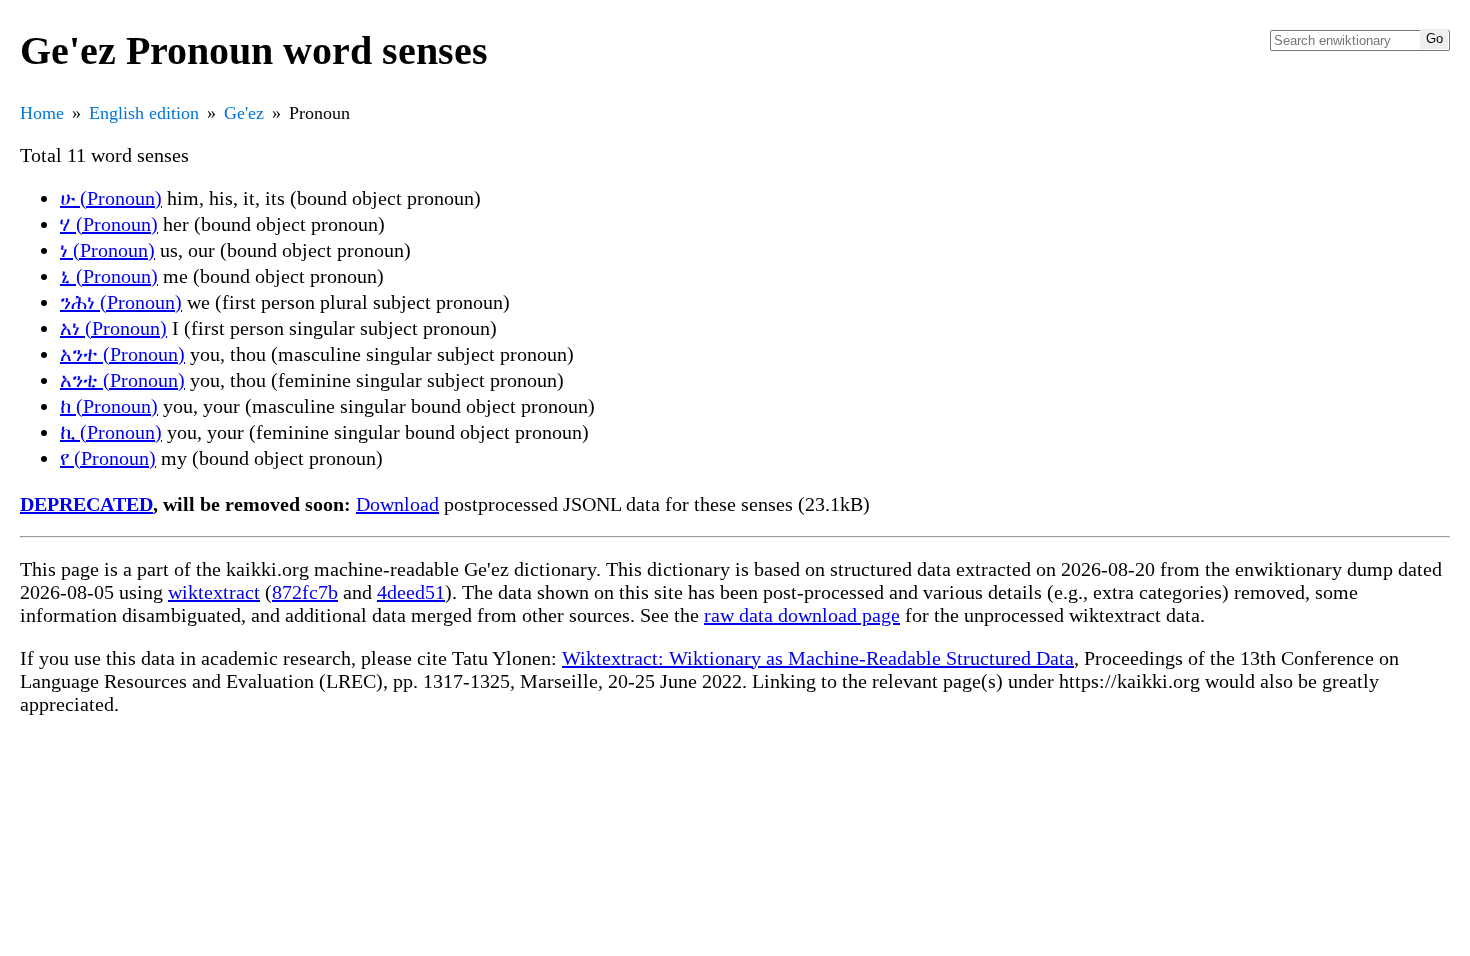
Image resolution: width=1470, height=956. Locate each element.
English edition (144, 113)
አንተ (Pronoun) (122, 354)
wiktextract (214, 592)
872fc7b (305, 592)
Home (42, 113)
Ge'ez (244, 113)
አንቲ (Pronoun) (122, 380)
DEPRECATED (86, 504)
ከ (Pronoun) (109, 406)
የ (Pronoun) (108, 458)
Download (397, 504)
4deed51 (411, 592)
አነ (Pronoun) (113, 328)
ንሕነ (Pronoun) (121, 302)
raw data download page (802, 615)
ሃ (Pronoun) (109, 224)
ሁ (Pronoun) (111, 198)
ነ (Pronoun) (107, 250)
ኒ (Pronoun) (109, 276)
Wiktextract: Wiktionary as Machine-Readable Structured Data (818, 658)
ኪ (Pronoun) (111, 432)
